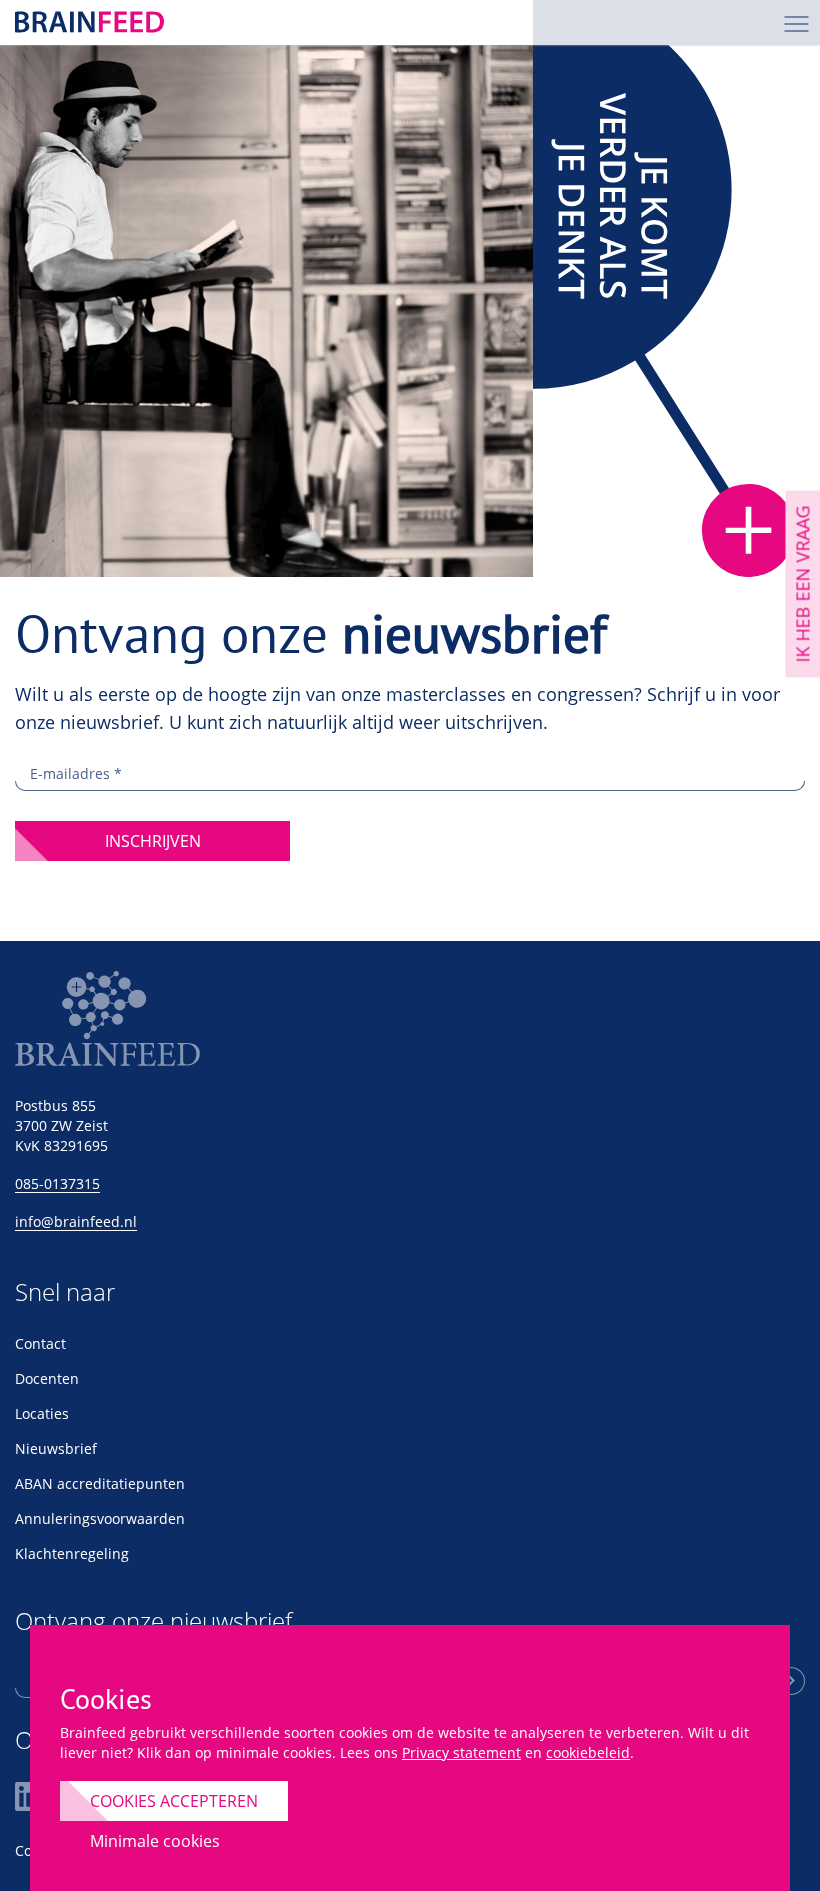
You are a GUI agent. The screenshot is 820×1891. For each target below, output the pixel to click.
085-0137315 (57, 1183)
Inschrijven (153, 841)
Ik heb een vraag (802, 583)
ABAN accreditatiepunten (100, 1483)
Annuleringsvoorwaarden (100, 1518)
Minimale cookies (155, 1841)
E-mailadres (76, 773)
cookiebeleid (588, 1752)
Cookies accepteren (174, 1801)
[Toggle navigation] (796, 22)
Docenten (47, 1378)
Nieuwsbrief (56, 1448)
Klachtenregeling (72, 1553)
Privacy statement (461, 1752)
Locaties (42, 1413)
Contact (40, 1343)
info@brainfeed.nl (76, 1221)
